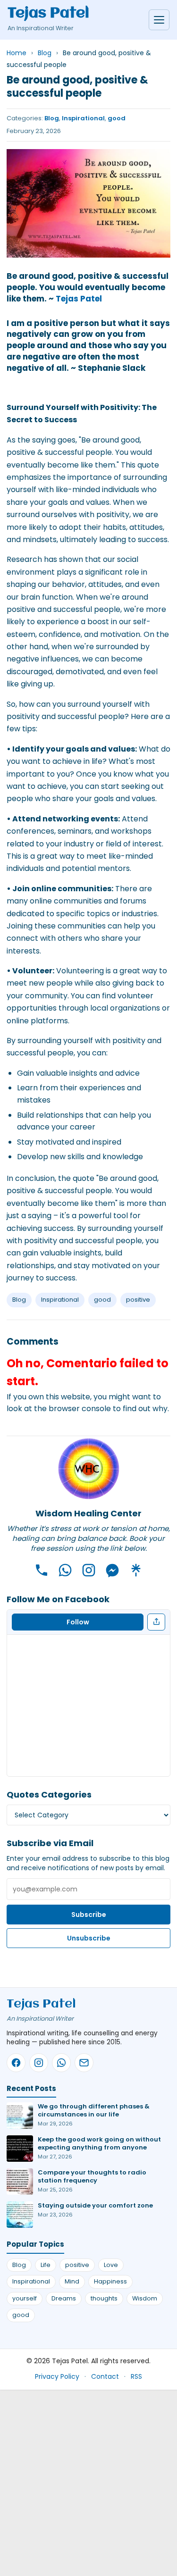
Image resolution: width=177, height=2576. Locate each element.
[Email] (84, 2063)
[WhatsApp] (65, 1570)
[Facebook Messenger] (112, 1570)
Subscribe (89, 1915)
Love (111, 2265)
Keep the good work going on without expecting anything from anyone (99, 2143)
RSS (136, 2376)
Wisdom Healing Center (88, 1513)
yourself (25, 2298)
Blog (52, 118)
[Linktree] (136, 1570)
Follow (78, 1622)
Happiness (110, 2281)
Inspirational (83, 118)
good (117, 118)
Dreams (64, 2298)
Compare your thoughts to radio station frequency (92, 2176)
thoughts (104, 2298)
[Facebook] (16, 2063)
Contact (105, 2376)
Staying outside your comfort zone (95, 2205)
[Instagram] (89, 1570)
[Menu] (159, 20)
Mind (72, 2281)
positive (138, 1300)
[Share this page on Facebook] (156, 1622)
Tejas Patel (48, 14)
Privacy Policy (57, 2376)
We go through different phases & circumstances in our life (94, 2110)
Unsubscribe (89, 1938)
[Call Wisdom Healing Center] (42, 1570)
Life (46, 2265)
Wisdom (145, 2298)
